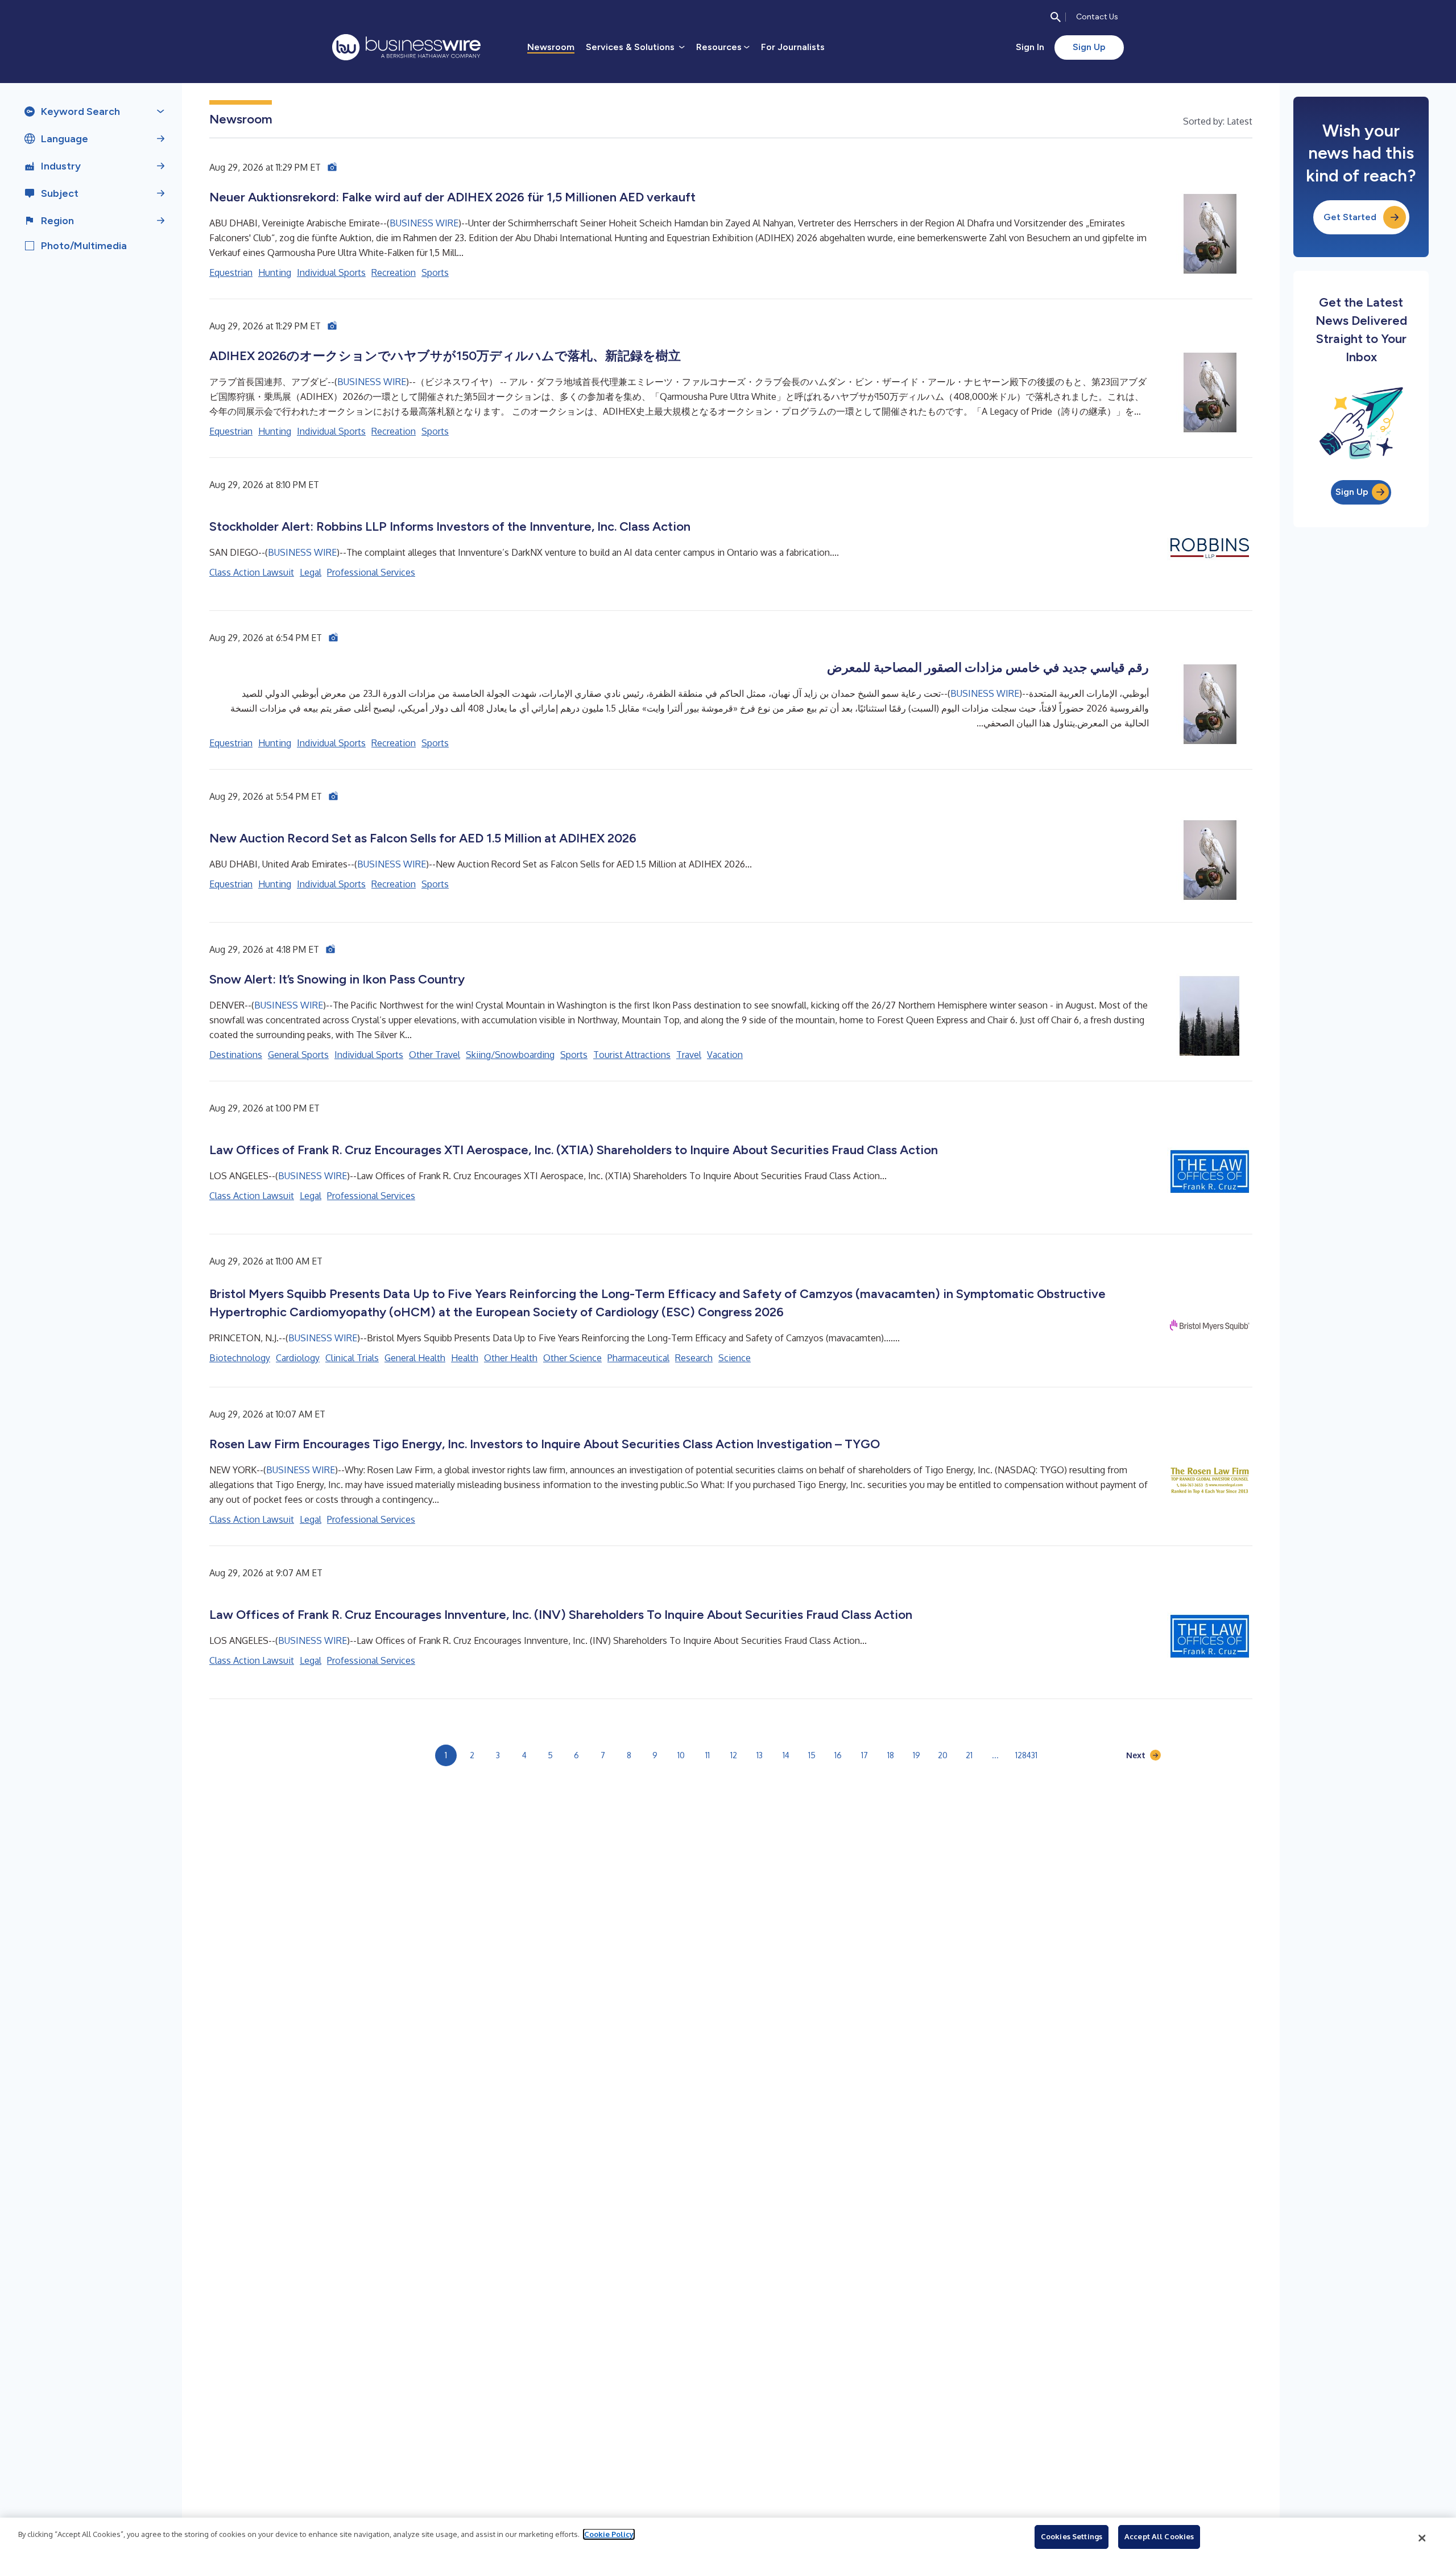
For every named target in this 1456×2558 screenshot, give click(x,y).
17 (864, 1755)
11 (708, 1755)
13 (760, 1755)
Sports (435, 272)
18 (891, 1755)
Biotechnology (240, 1358)
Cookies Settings (1072, 2536)
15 (812, 1755)
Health (465, 1358)
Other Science (572, 1358)
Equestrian (231, 272)
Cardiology (298, 1358)
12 (734, 1755)
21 (969, 1755)
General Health (415, 1358)
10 (681, 1755)
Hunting (275, 272)
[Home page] (406, 47)
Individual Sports (331, 272)
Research (694, 1358)
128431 (1026, 1755)
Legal (311, 572)
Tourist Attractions (632, 1055)
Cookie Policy (609, 2534)
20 (943, 1755)
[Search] (1056, 17)
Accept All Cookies (1159, 2536)
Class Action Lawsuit (252, 572)
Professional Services (371, 572)
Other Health (511, 1358)
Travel (689, 1055)
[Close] (1422, 2538)
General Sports (298, 1055)
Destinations (236, 1055)
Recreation (394, 272)
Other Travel (435, 1055)
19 (917, 1755)
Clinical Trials (352, 1358)
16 (838, 1755)
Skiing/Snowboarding (510, 1055)
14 (786, 1755)
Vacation (725, 1055)
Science (735, 1358)
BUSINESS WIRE (424, 223)
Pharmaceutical (638, 1358)
